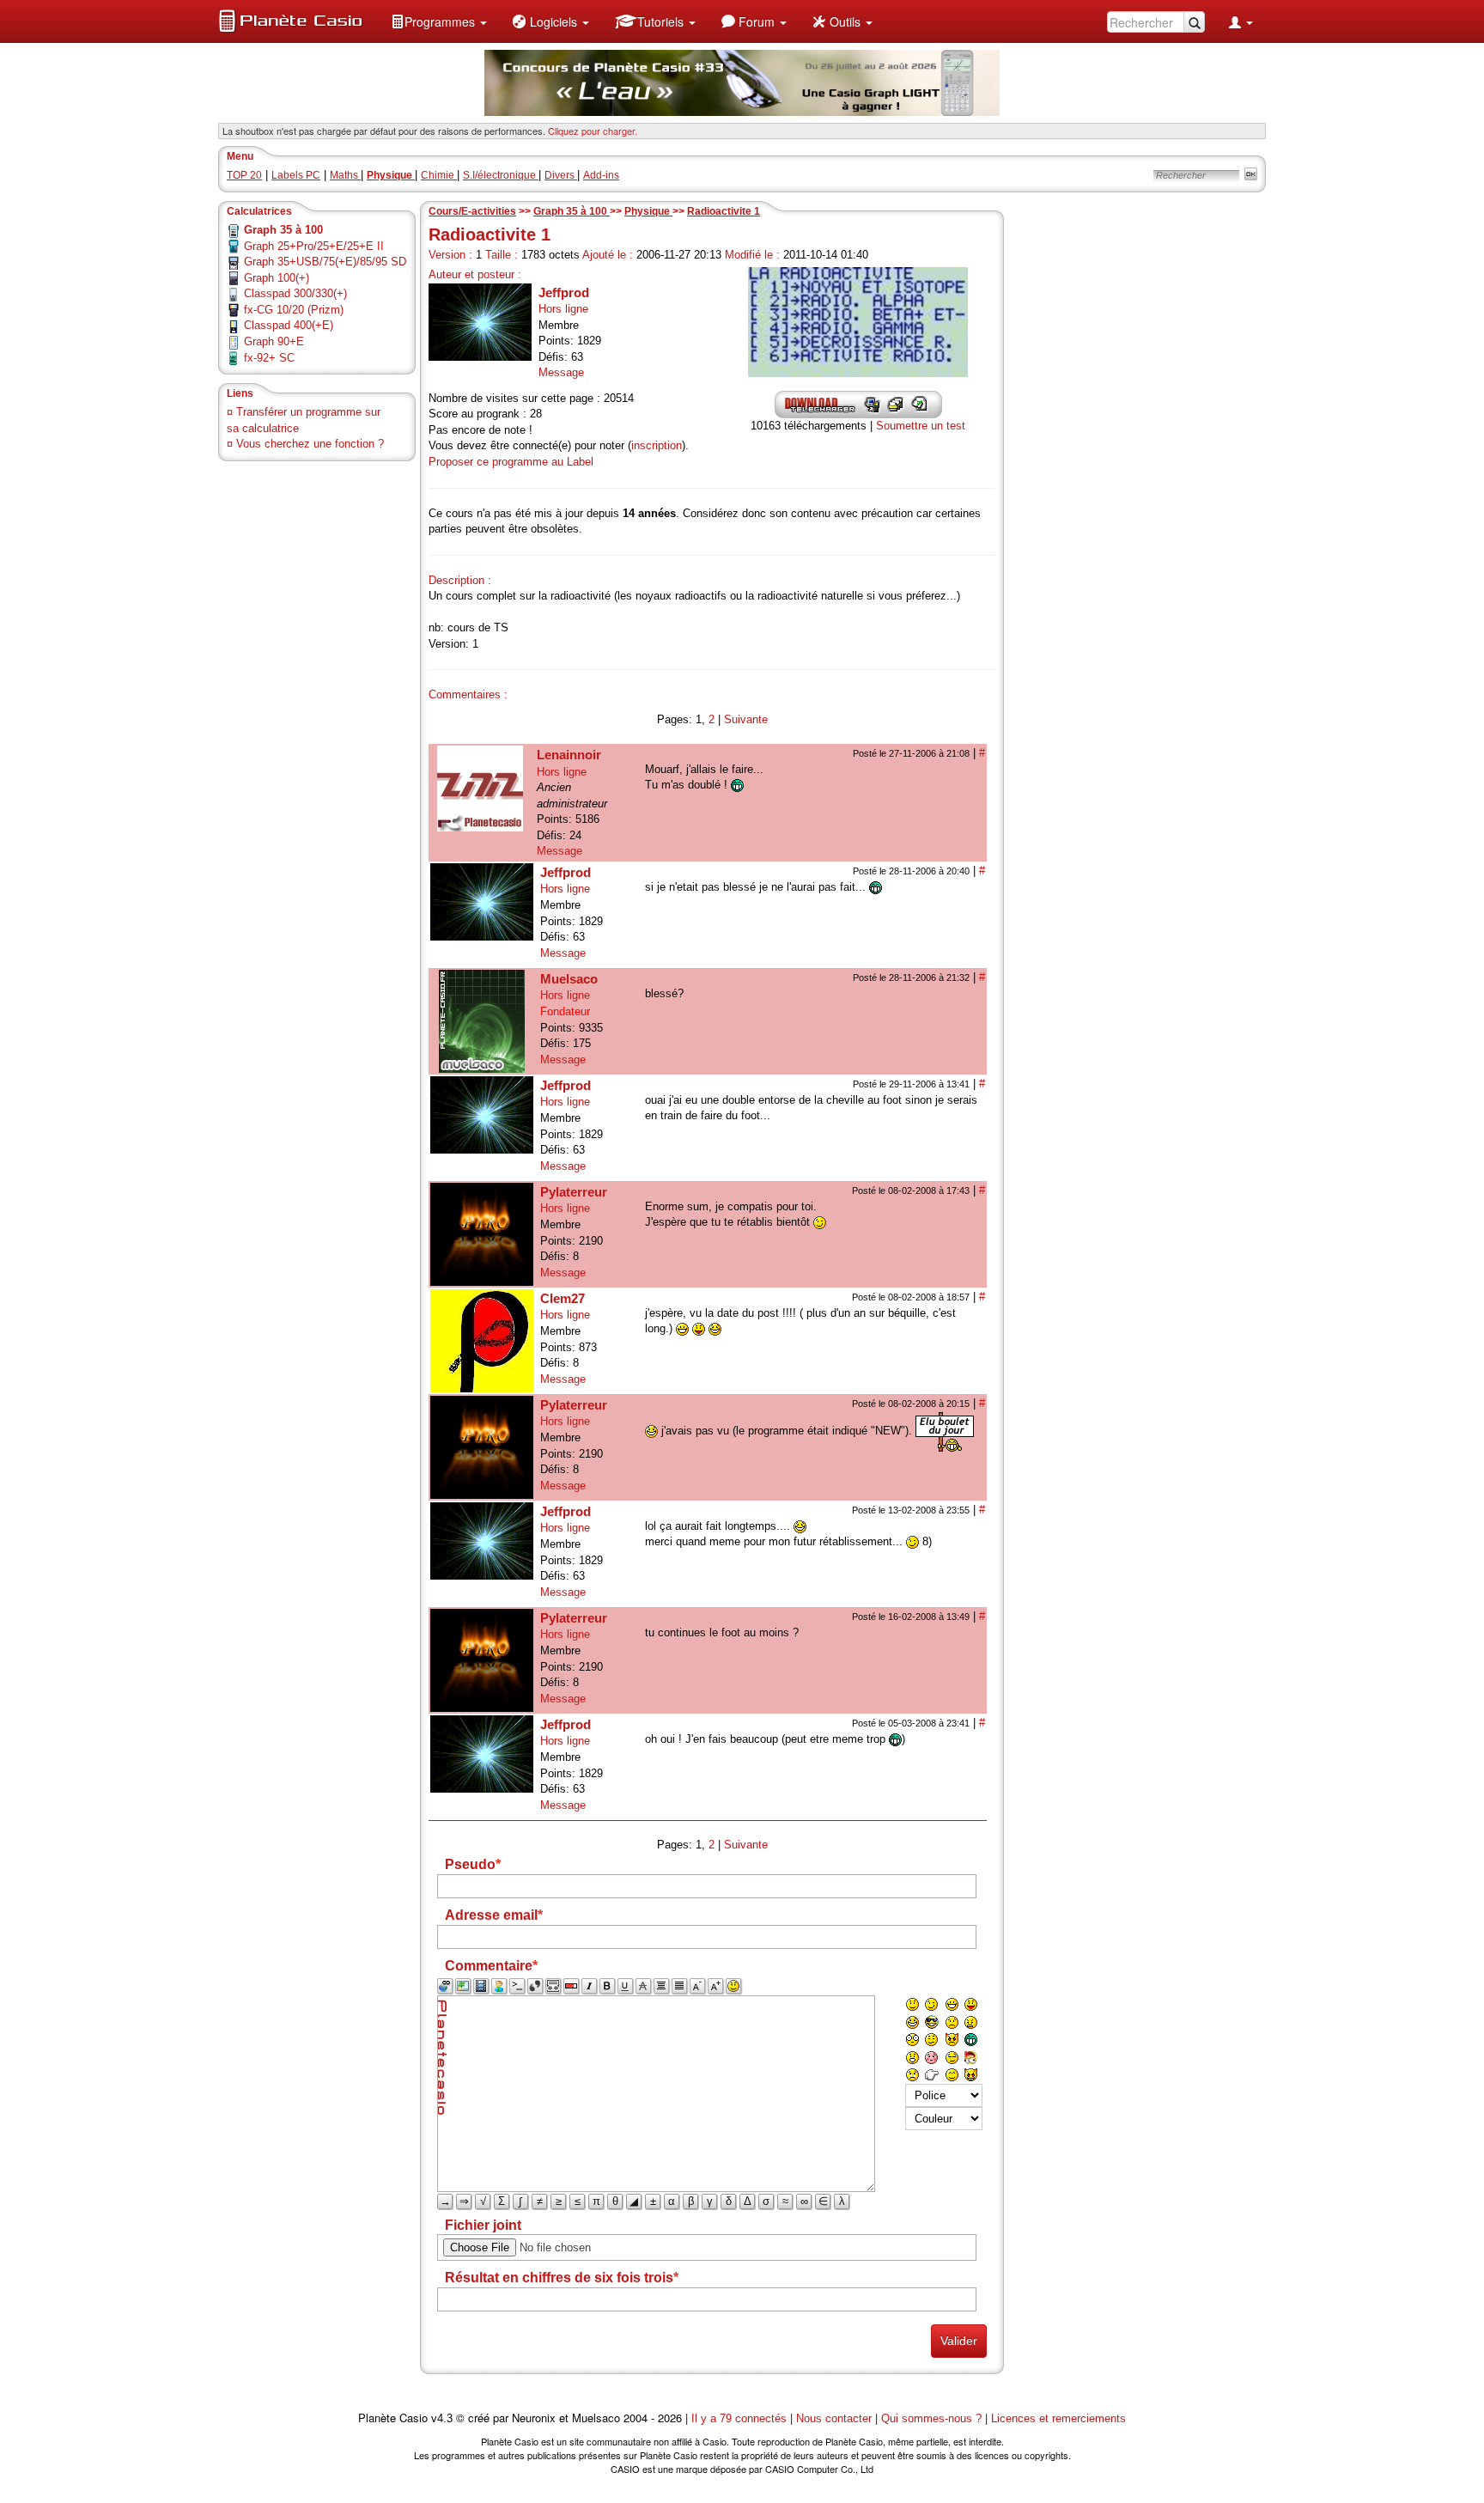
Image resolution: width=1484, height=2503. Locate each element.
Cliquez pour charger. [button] (593, 131)
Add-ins (601, 175)
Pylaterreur (574, 1192)
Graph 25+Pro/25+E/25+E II (314, 246)
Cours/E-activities (472, 211)
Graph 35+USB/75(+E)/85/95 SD (325, 262)
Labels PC (296, 175)
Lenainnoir (569, 755)
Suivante (746, 719)
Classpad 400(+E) (289, 325)
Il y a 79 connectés (741, 2418)
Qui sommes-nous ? (931, 2418)
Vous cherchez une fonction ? (310, 444)
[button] (439, 21)
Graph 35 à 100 (572, 211)
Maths (345, 175)
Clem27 (563, 1298)
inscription (657, 445)
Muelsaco (569, 979)
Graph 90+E (274, 341)
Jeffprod (564, 292)
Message (561, 372)
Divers (561, 175)
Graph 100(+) (277, 278)
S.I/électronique (501, 175)
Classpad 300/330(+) (295, 293)
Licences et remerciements (1058, 2418)
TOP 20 (244, 175)
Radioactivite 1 (724, 211)
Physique (648, 211)
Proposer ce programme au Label (511, 462)
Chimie (439, 175)
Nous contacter (834, 2418)
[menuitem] (439, 21)
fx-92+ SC (269, 358)
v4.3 (442, 2418)
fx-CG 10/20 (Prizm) (294, 310)
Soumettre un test (921, 426)
